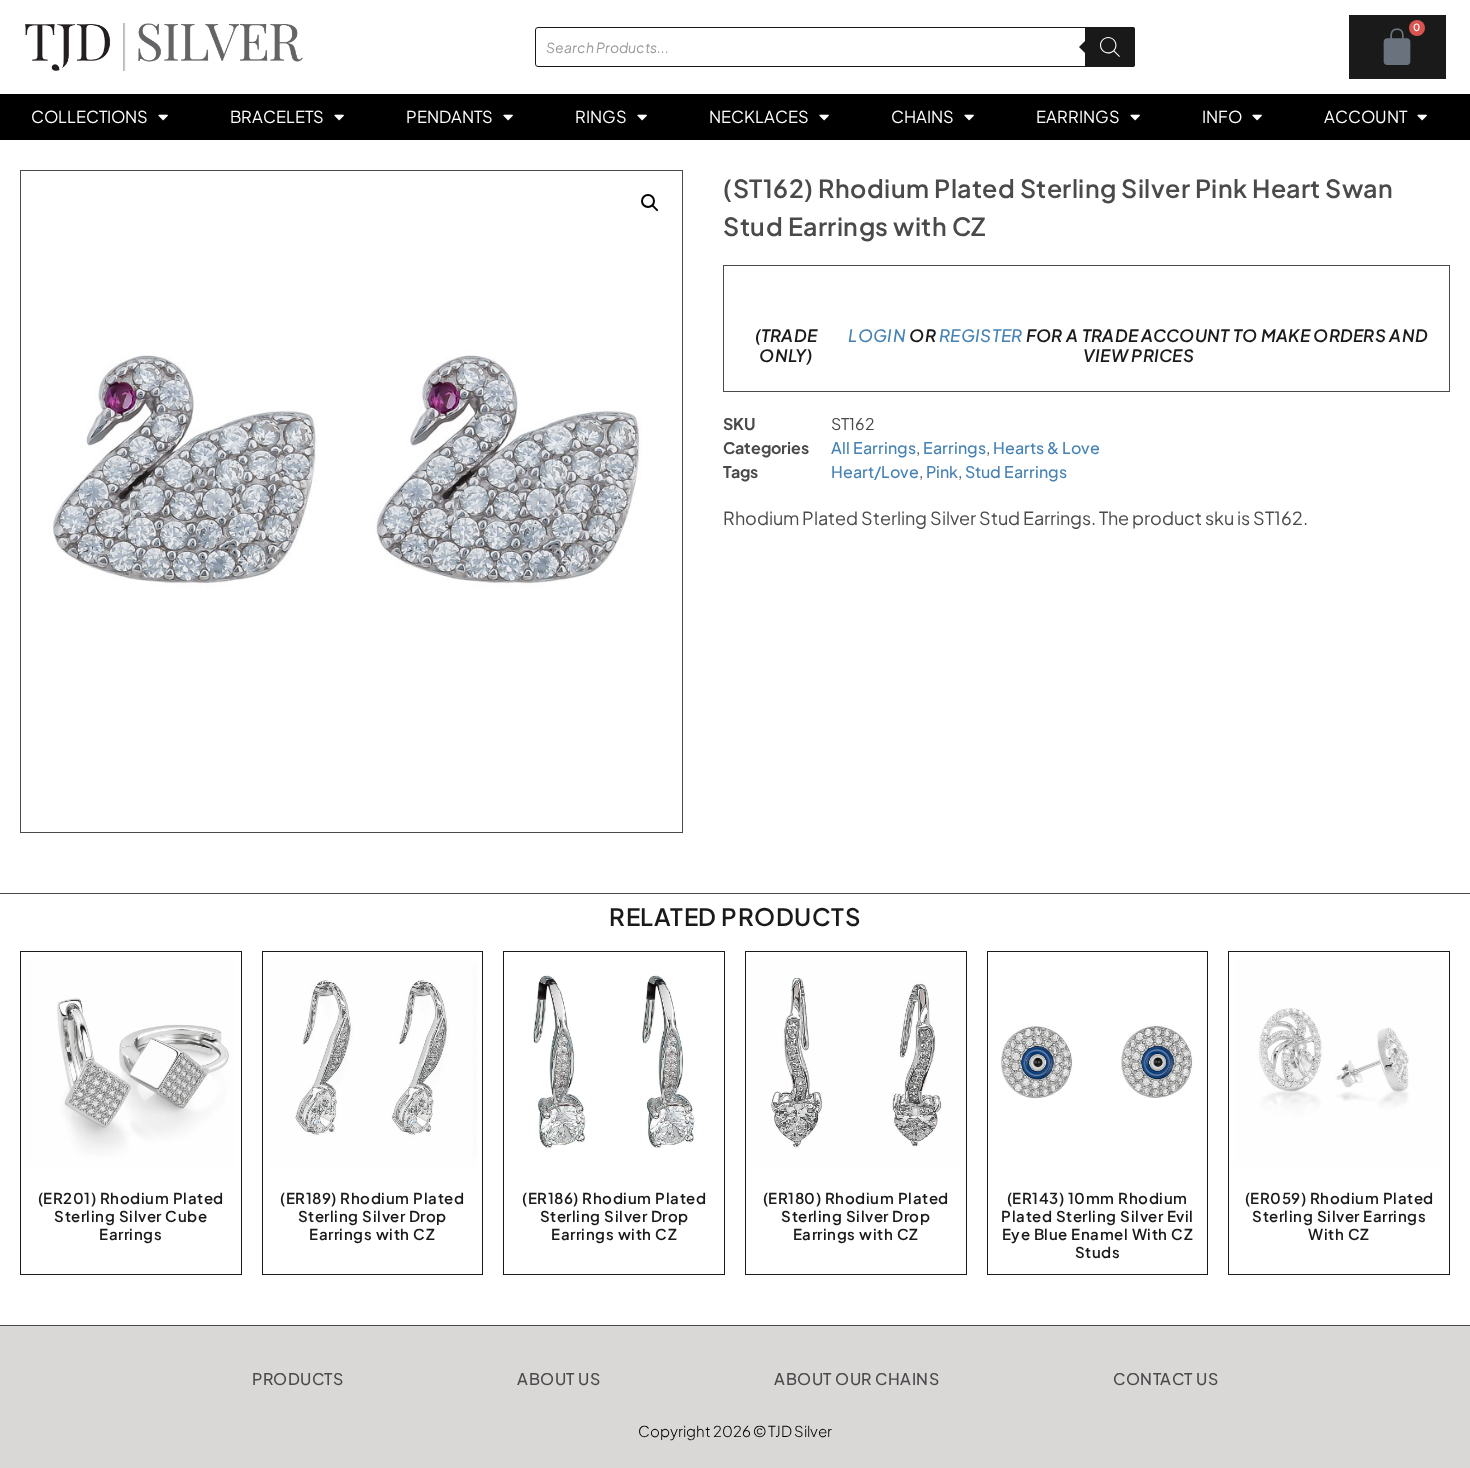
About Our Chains (856, 1378)
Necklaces (759, 116)
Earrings (1078, 116)
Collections (89, 116)
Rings (601, 116)
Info (1222, 116)
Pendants (449, 116)
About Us (558, 1378)
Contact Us (1165, 1378)
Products (297, 1378)
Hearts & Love (1046, 447)
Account (1365, 116)
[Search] (1110, 47)
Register (980, 335)
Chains (922, 116)
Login (877, 335)
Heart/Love (875, 471)
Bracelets (277, 116)
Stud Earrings (1016, 471)
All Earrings (873, 447)
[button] (650, 203)
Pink (942, 471)
